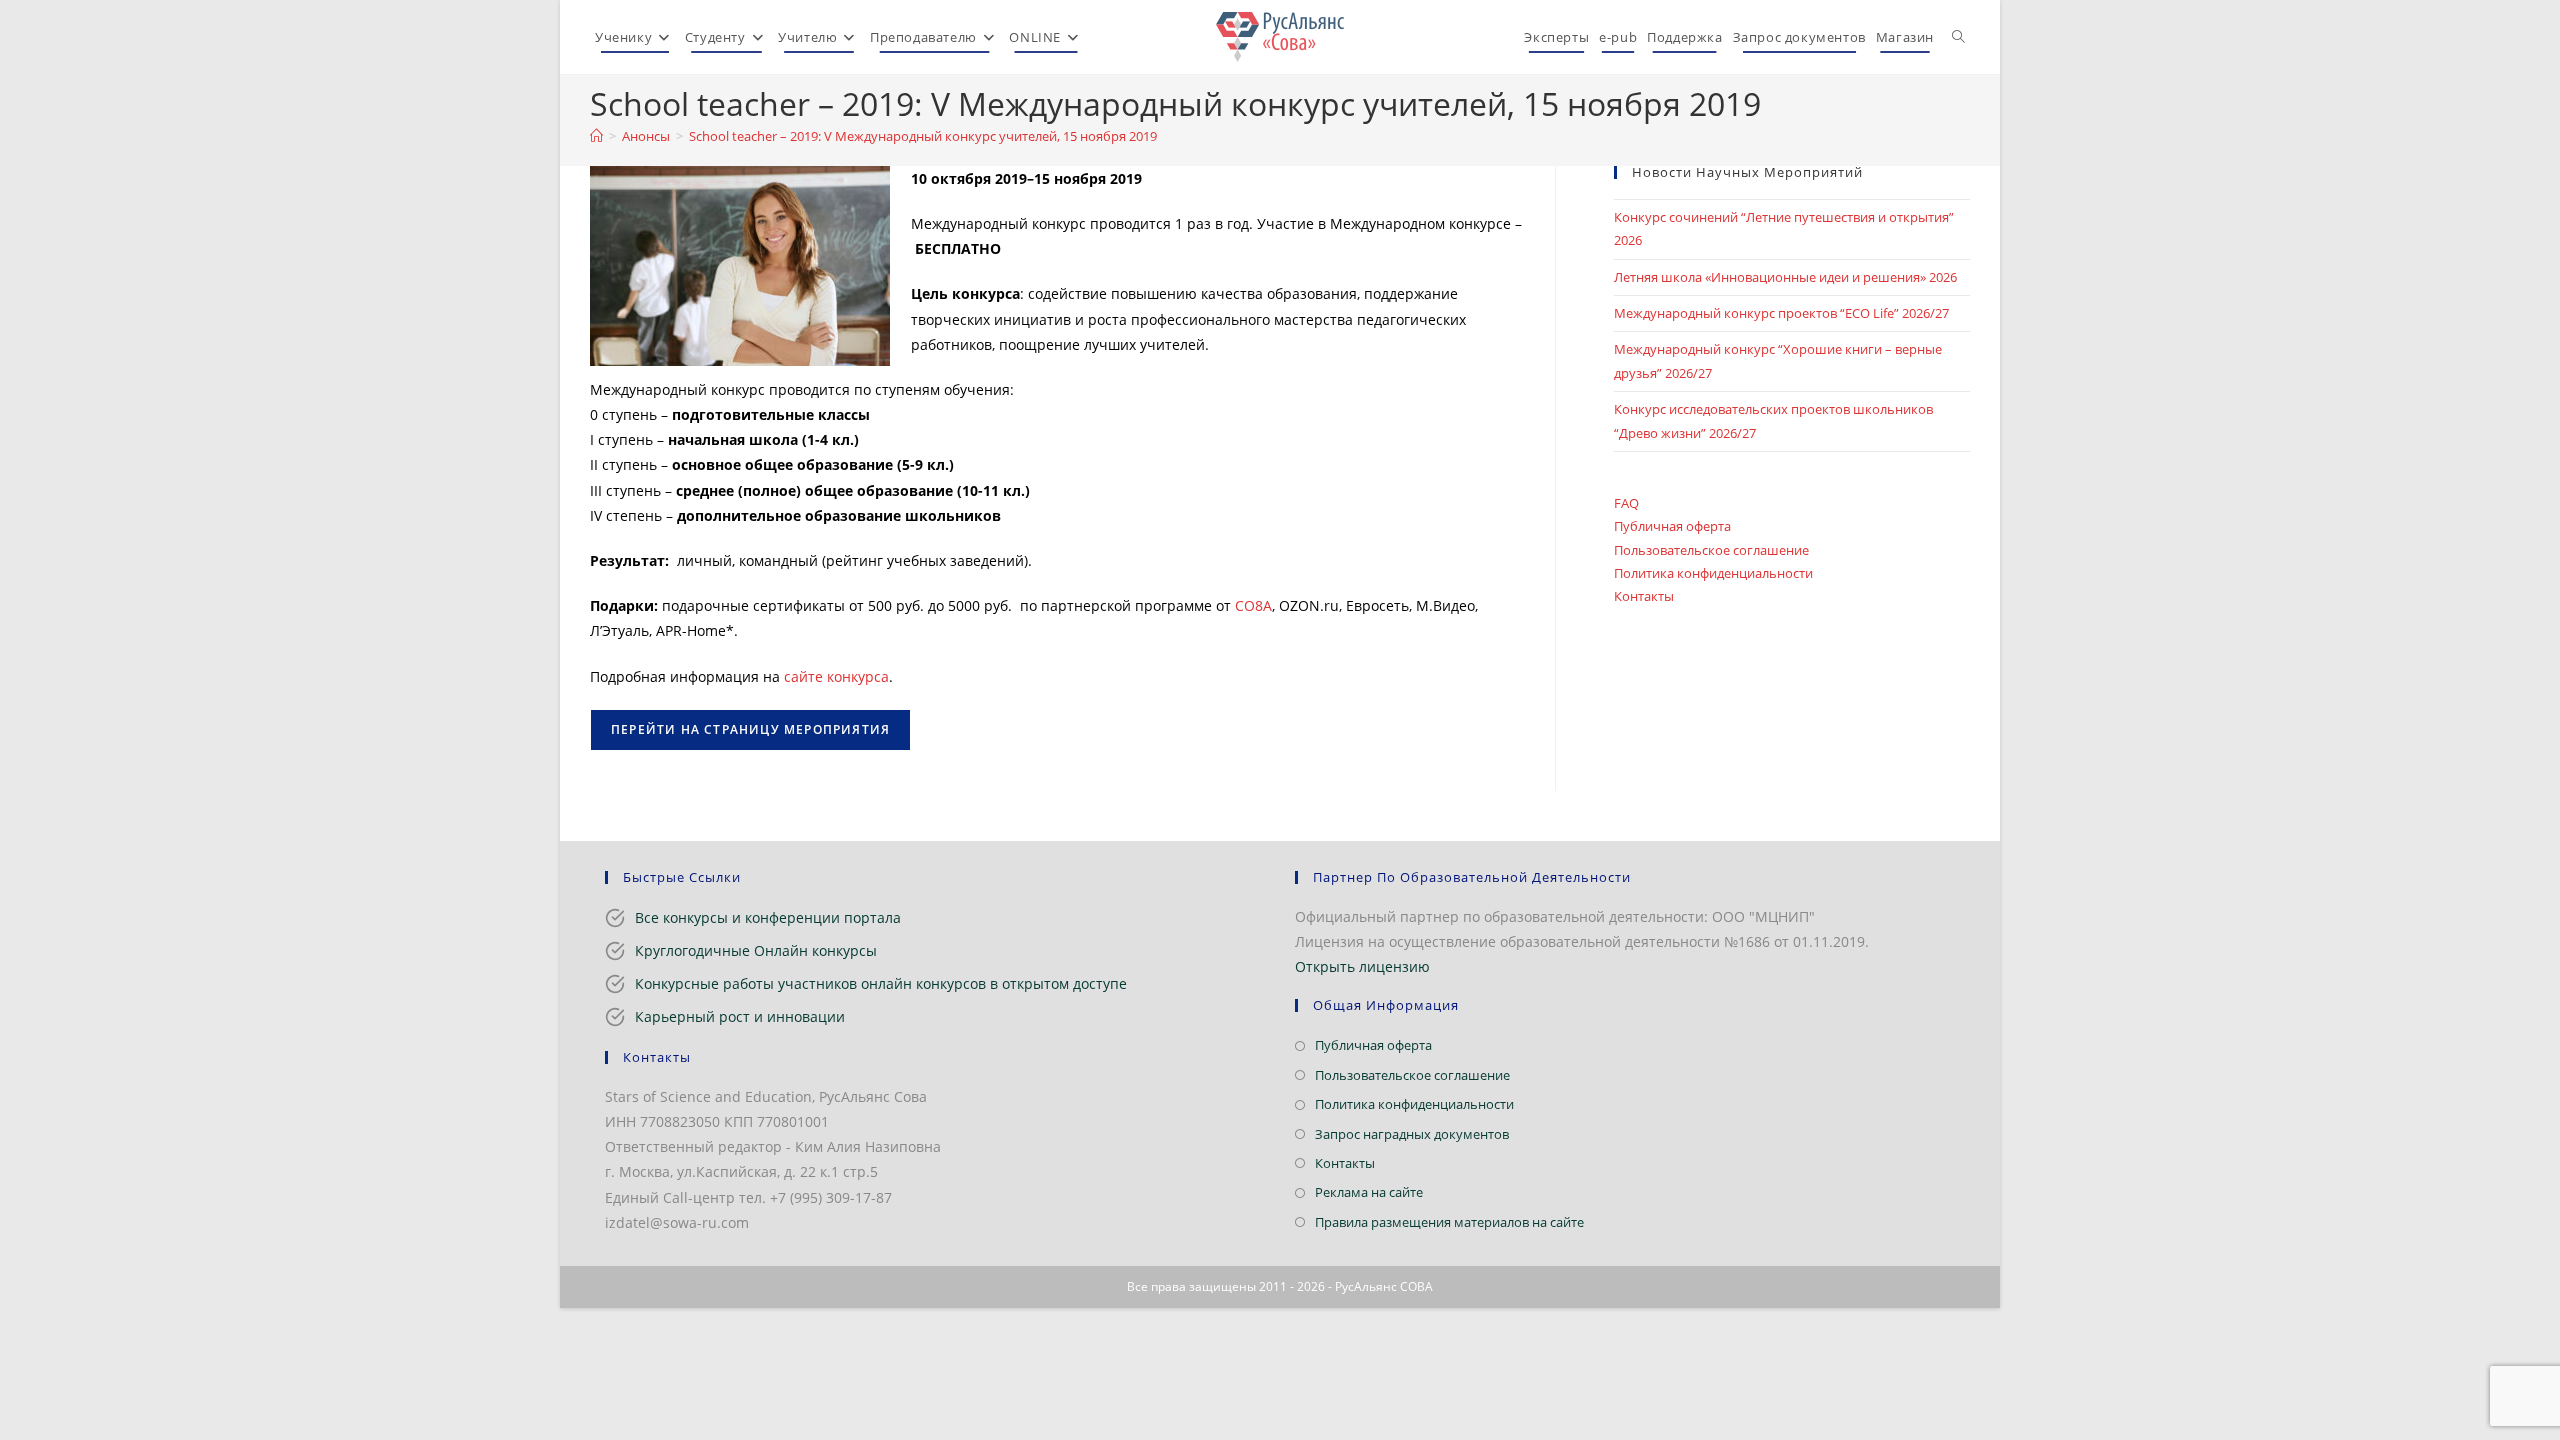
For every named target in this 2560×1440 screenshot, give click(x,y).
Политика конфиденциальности (1713, 573)
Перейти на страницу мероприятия (750, 729)
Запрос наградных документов (1412, 1134)
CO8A (1253, 605)
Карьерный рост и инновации (740, 1016)
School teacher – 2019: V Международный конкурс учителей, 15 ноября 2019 (923, 136)
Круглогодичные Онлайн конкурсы (756, 950)
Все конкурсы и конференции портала (768, 917)
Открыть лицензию (1362, 966)
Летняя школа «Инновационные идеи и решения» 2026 (1785, 277)
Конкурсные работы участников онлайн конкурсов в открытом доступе (881, 983)
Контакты (1644, 596)
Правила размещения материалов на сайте (1449, 1222)
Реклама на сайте (1369, 1192)
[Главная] (596, 136)
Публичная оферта (1672, 526)
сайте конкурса (836, 676)
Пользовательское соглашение (1711, 550)
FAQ (1626, 503)
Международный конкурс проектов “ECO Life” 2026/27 (1781, 313)
